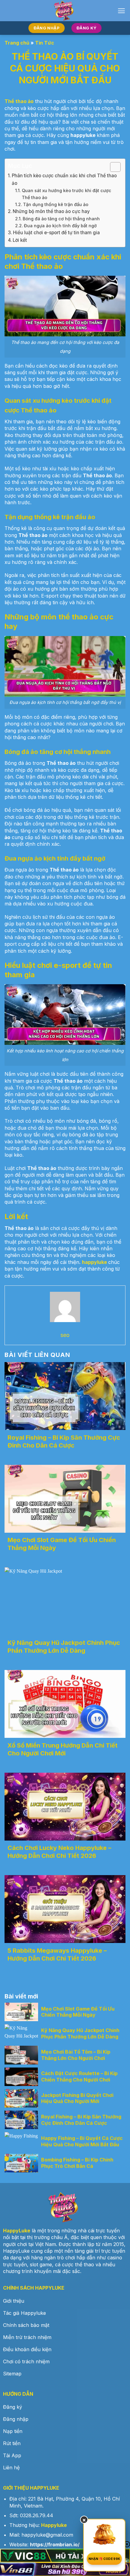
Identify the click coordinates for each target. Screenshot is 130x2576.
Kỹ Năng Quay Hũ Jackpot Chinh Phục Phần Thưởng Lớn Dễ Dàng (80, 2033)
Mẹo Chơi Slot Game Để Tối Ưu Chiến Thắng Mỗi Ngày (78, 2012)
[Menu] (121, 11)
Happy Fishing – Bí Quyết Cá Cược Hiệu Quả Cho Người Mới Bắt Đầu (82, 2141)
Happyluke (54, 2525)
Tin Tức (45, 43)
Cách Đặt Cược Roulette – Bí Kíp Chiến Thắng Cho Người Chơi (79, 2076)
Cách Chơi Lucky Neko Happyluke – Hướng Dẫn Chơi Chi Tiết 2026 (59, 1852)
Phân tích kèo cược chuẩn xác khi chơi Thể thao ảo (64, 179)
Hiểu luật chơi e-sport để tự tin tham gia (56, 233)
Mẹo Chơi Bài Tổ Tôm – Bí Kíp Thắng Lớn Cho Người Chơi (76, 2055)
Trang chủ (17, 43)
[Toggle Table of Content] (112, 167)
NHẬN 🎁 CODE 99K (104, 2559)
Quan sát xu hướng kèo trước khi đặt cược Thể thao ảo (67, 194)
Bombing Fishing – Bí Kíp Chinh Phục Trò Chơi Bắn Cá (77, 2163)
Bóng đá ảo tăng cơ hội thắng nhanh (61, 219)
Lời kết (20, 240)
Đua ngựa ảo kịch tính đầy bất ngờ (60, 226)
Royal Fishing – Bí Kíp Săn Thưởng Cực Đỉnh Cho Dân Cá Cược (81, 2120)
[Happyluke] (65, 11)
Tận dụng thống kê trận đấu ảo (56, 204)
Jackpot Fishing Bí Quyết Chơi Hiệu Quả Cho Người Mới (77, 2098)
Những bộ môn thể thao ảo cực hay (51, 211)
